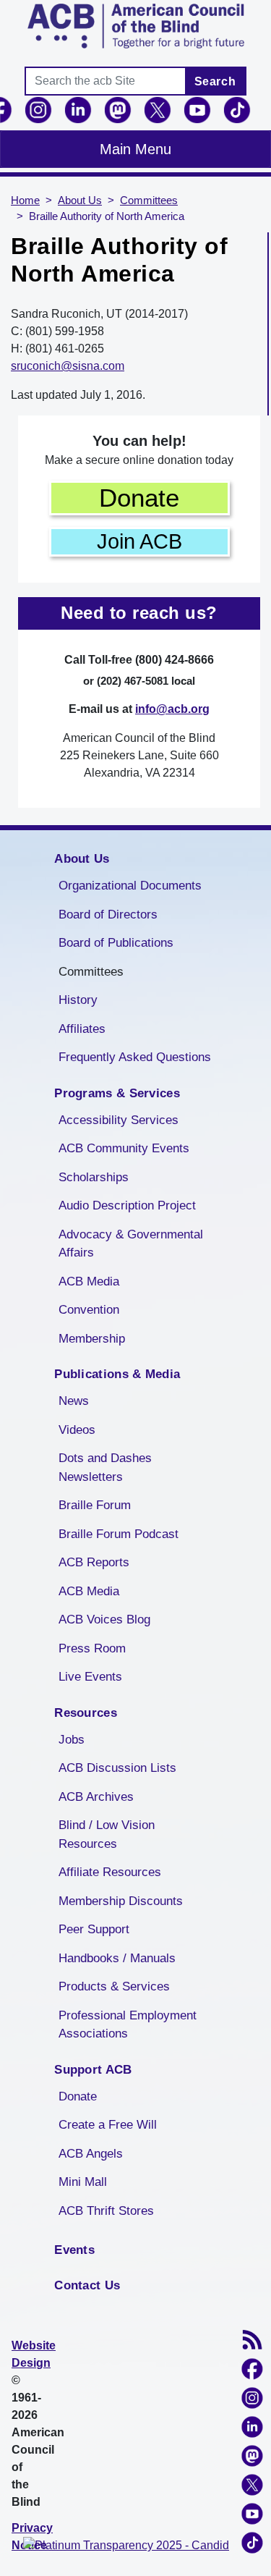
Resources (86, 1713)
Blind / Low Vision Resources (107, 1834)
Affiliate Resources (110, 1872)
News (74, 1401)
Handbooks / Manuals (117, 1958)
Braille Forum (95, 1505)
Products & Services (114, 1986)
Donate (139, 498)
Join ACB (139, 541)
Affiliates (82, 1029)
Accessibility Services (119, 1120)
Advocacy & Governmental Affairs (131, 1244)
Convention (89, 1310)
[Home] (135, 26)
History (78, 1000)
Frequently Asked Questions (135, 1057)
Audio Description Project (127, 1205)
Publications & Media (117, 1374)
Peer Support (94, 1929)
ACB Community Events (124, 1148)
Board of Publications (116, 943)
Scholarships (94, 1177)
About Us (80, 200)
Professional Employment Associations (128, 2025)
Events (74, 2250)
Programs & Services (117, 1093)
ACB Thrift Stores (106, 2211)
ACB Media (89, 1281)
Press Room (92, 1648)
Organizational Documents (130, 886)
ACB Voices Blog (104, 1619)
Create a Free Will (108, 2125)
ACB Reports (94, 1562)
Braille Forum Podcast (119, 1534)
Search (215, 81)
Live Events (90, 1677)
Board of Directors (108, 915)
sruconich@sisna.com (68, 366)
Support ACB (93, 2070)
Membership (92, 1339)
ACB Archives (96, 1797)
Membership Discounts (121, 1901)
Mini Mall (83, 2182)
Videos (77, 1430)
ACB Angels (91, 2154)
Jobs (72, 1740)
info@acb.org (172, 709)
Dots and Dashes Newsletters (105, 1468)
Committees (149, 200)
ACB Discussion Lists (117, 1768)
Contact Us (87, 2285)
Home (25, 200)
